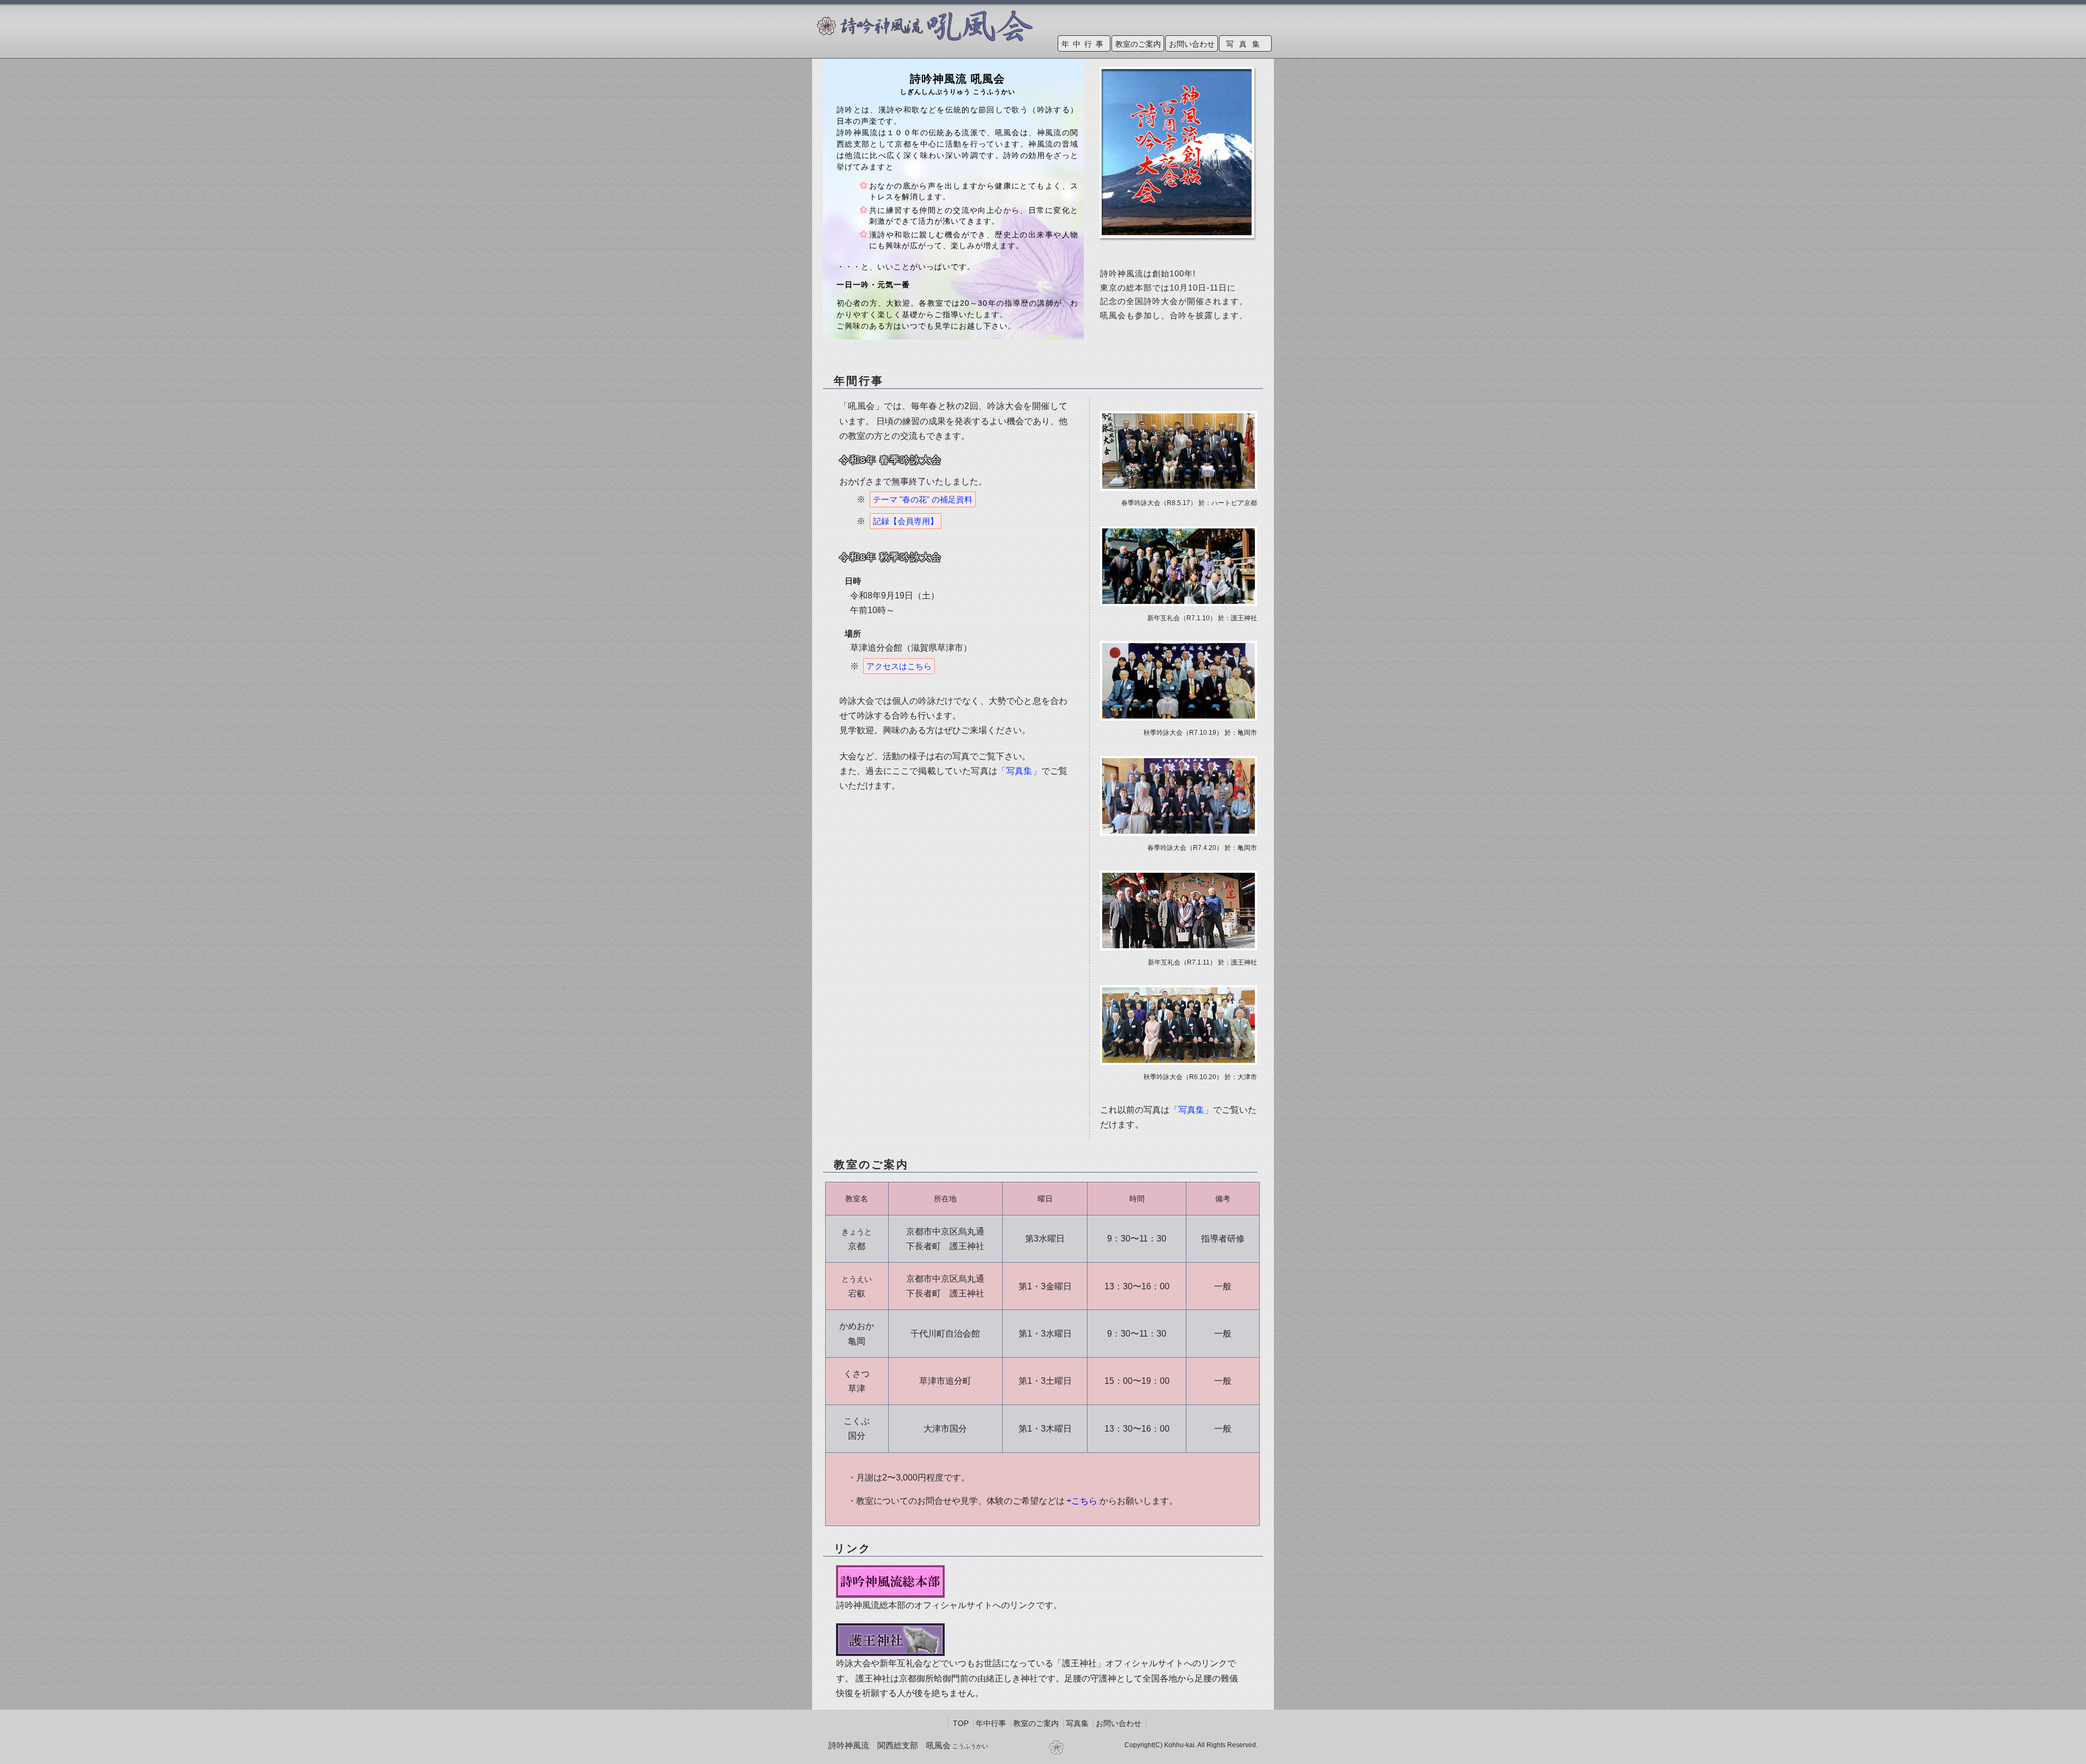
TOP (961, 1723)
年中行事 (1084, 44)
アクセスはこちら (899, 666)
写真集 (1246, 44)
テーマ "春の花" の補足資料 (923, 499)
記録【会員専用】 (906, 521)
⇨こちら (1082, 1501)
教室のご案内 (1138, 44)
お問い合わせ (1192, 44)
